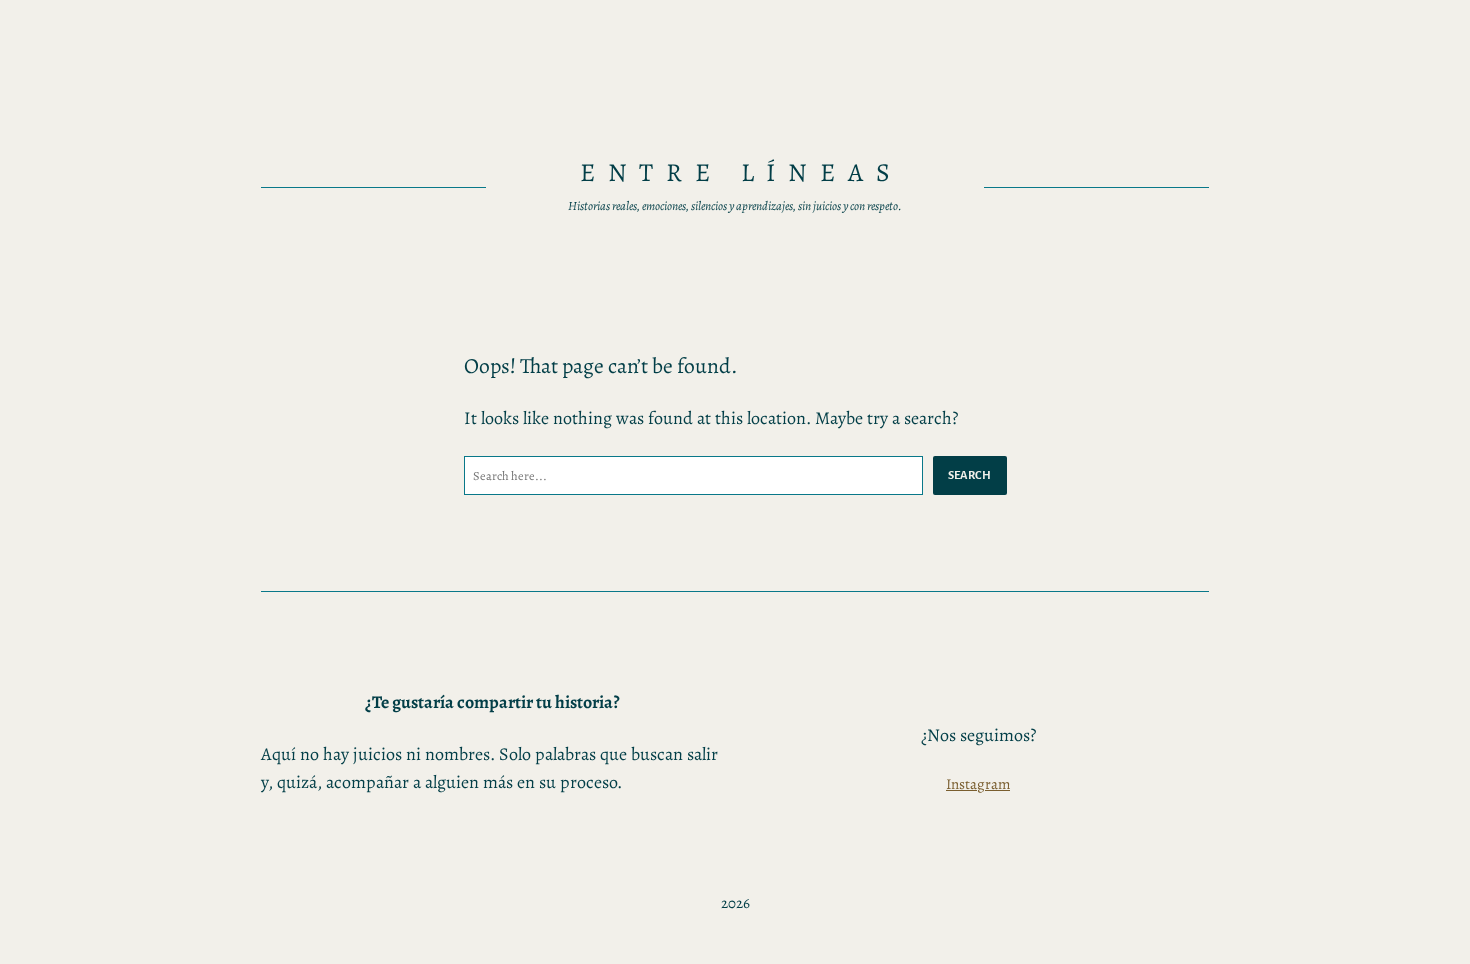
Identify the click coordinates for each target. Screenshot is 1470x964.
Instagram (978, 784)
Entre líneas (741, 172)
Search (970, 475)
